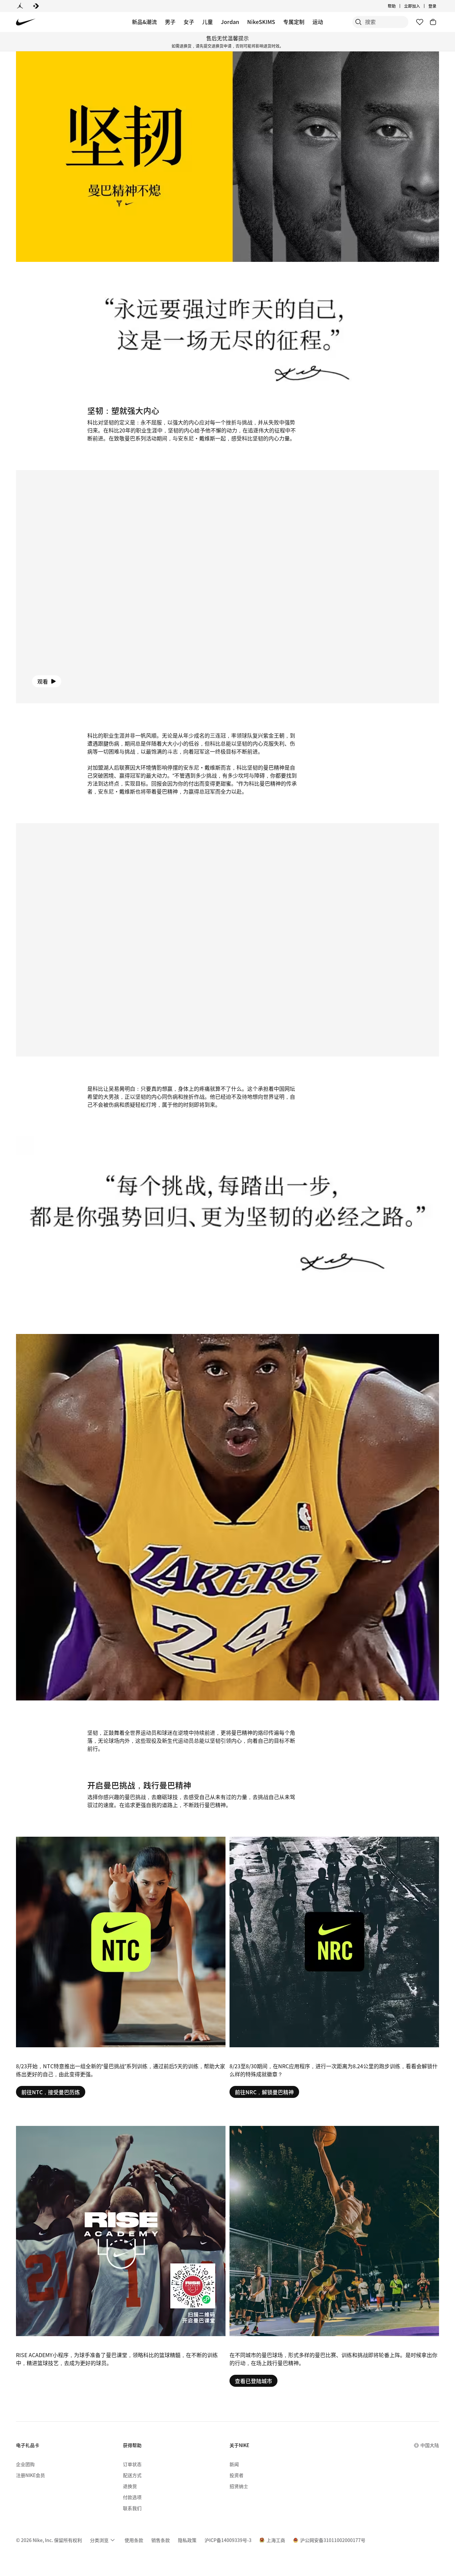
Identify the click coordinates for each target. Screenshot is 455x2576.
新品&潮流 (144, 22)
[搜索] (358, 22)
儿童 (208, 22)
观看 (43, 681)
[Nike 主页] (26, 22)
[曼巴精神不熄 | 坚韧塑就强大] (121, 1967)
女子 (189, 22)
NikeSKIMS (261, 22)
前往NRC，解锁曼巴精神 (264, 2092)
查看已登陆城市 (253, 2381)
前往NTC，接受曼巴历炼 (51, 2092)
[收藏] (420, 22)
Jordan (230, 22)
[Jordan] (20, 6)
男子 (170, 22)
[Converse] (36, 6)
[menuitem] (398, 6)
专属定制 (294, 22)
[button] (227, 587)
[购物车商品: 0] (433, 22)
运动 (318, 22)
